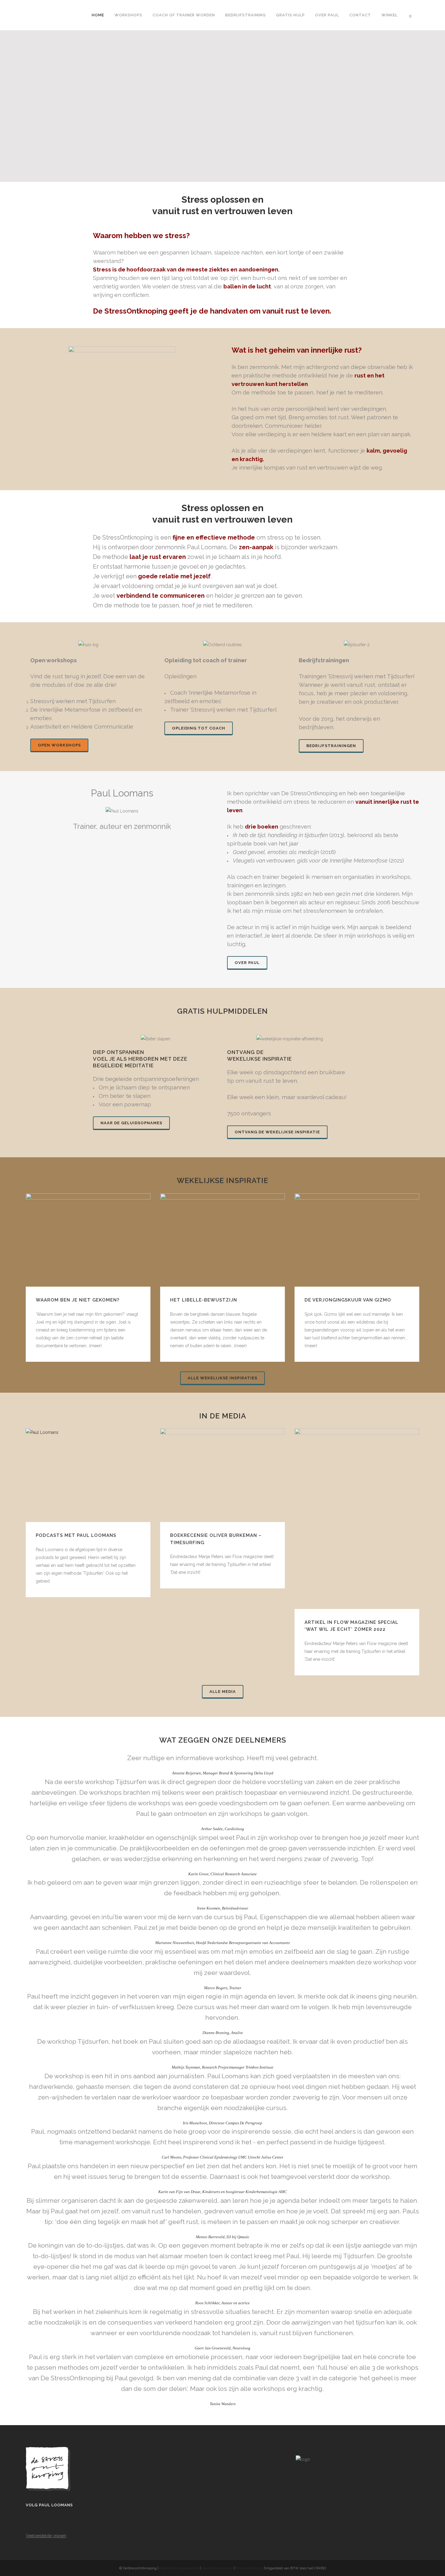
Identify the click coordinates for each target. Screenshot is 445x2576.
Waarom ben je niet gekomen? (77, 1300)
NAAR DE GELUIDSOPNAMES (131, 1123)
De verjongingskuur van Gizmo (348, 1300)
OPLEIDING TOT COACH (199, 728)
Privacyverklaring (249, 2568)
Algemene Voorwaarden (179, 2568)
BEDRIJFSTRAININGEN (331, 746)
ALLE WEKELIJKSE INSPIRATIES (222, 1378)
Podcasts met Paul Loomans (76, 1535)
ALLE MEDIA (223, 1692)
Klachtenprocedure (217, 2568)
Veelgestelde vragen (46, 2536)
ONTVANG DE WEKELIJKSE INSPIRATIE (277, 1132)
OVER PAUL (247, 963)
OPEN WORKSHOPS (59, 745)
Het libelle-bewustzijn (204, 1300)
